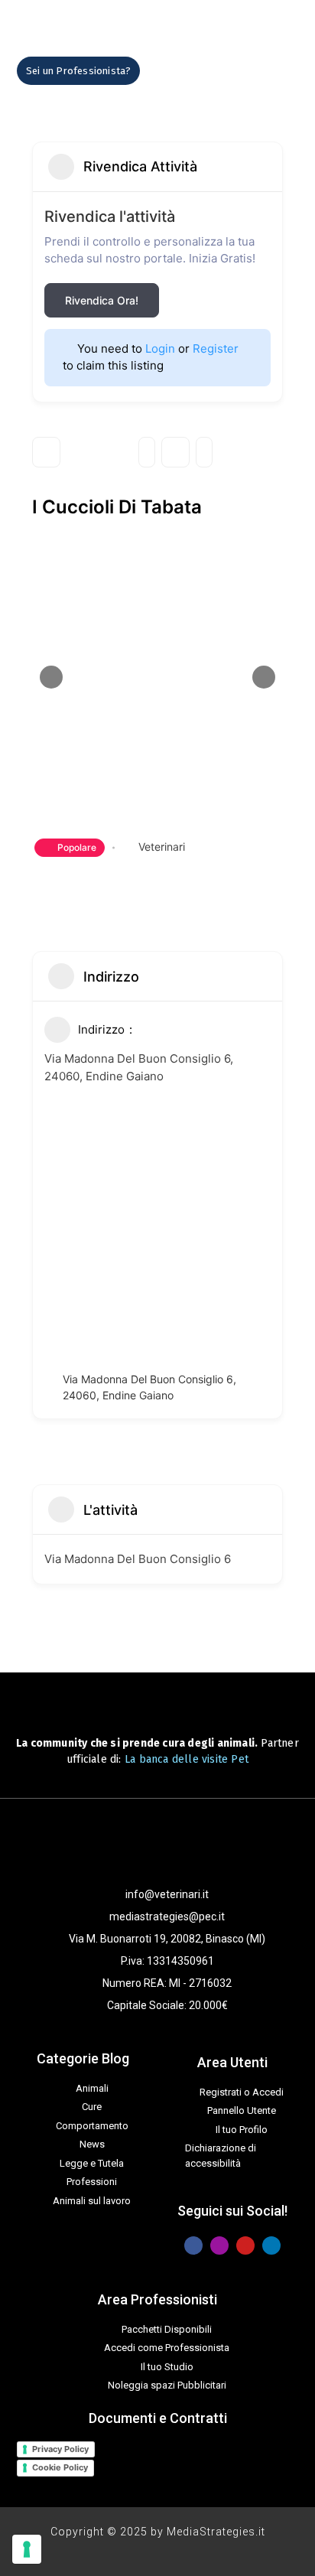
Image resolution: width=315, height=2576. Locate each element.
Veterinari (162, 847)
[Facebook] (193, 2245)
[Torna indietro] (46, 452)
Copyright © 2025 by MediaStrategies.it (158, 2532)
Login (160, 348)
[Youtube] (245, 2245)
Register (216, 348)
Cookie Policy (60, 2467)
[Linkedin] (271, 2245)
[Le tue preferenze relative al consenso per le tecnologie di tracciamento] (27, 2549)
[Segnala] (204, 452)
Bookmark (175, 452)
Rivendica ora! (102, 300)
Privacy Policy (60, 2449)
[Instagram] (219, 2245)
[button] (180, 71)
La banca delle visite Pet (187, 1759)
